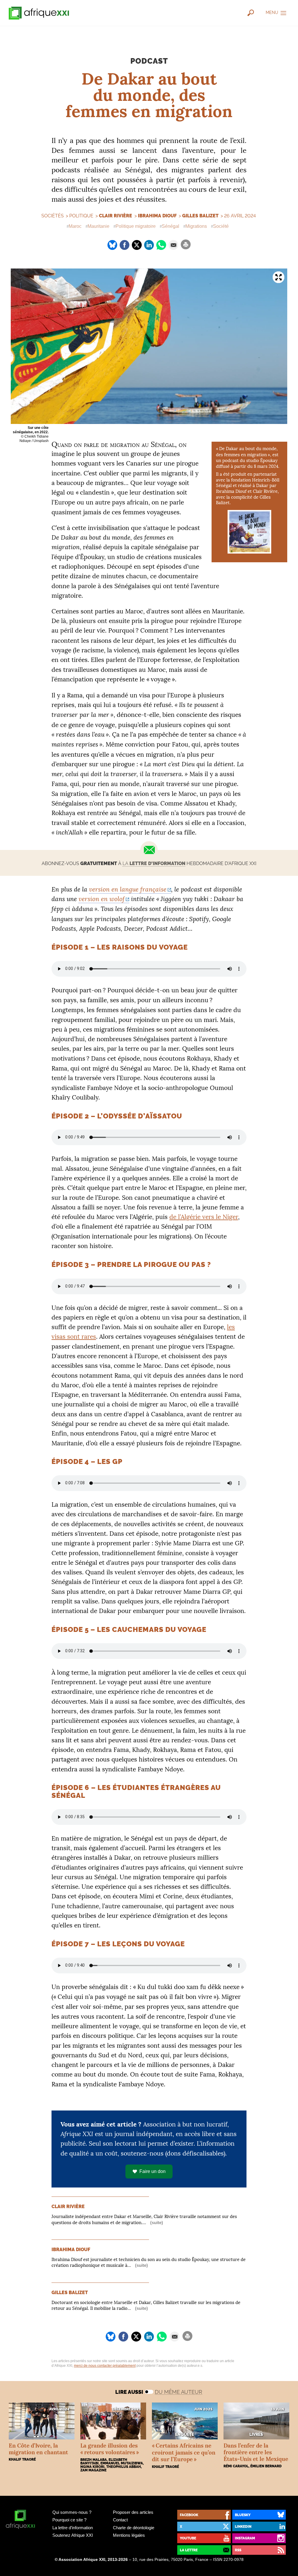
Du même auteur (179, 2392)
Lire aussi (129, 2392)
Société (221, 226)
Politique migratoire (136, 226)
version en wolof (102, 899)
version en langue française (128, 889)
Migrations (196, 226)
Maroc (75, 226)
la (154, 863)
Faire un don (152, 2171)
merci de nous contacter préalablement (105, 2366)
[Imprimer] (186, 244)
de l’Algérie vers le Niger (204, 1217)
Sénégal (171, 226)
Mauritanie (99, 226)
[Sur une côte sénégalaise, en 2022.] (149, 346)
